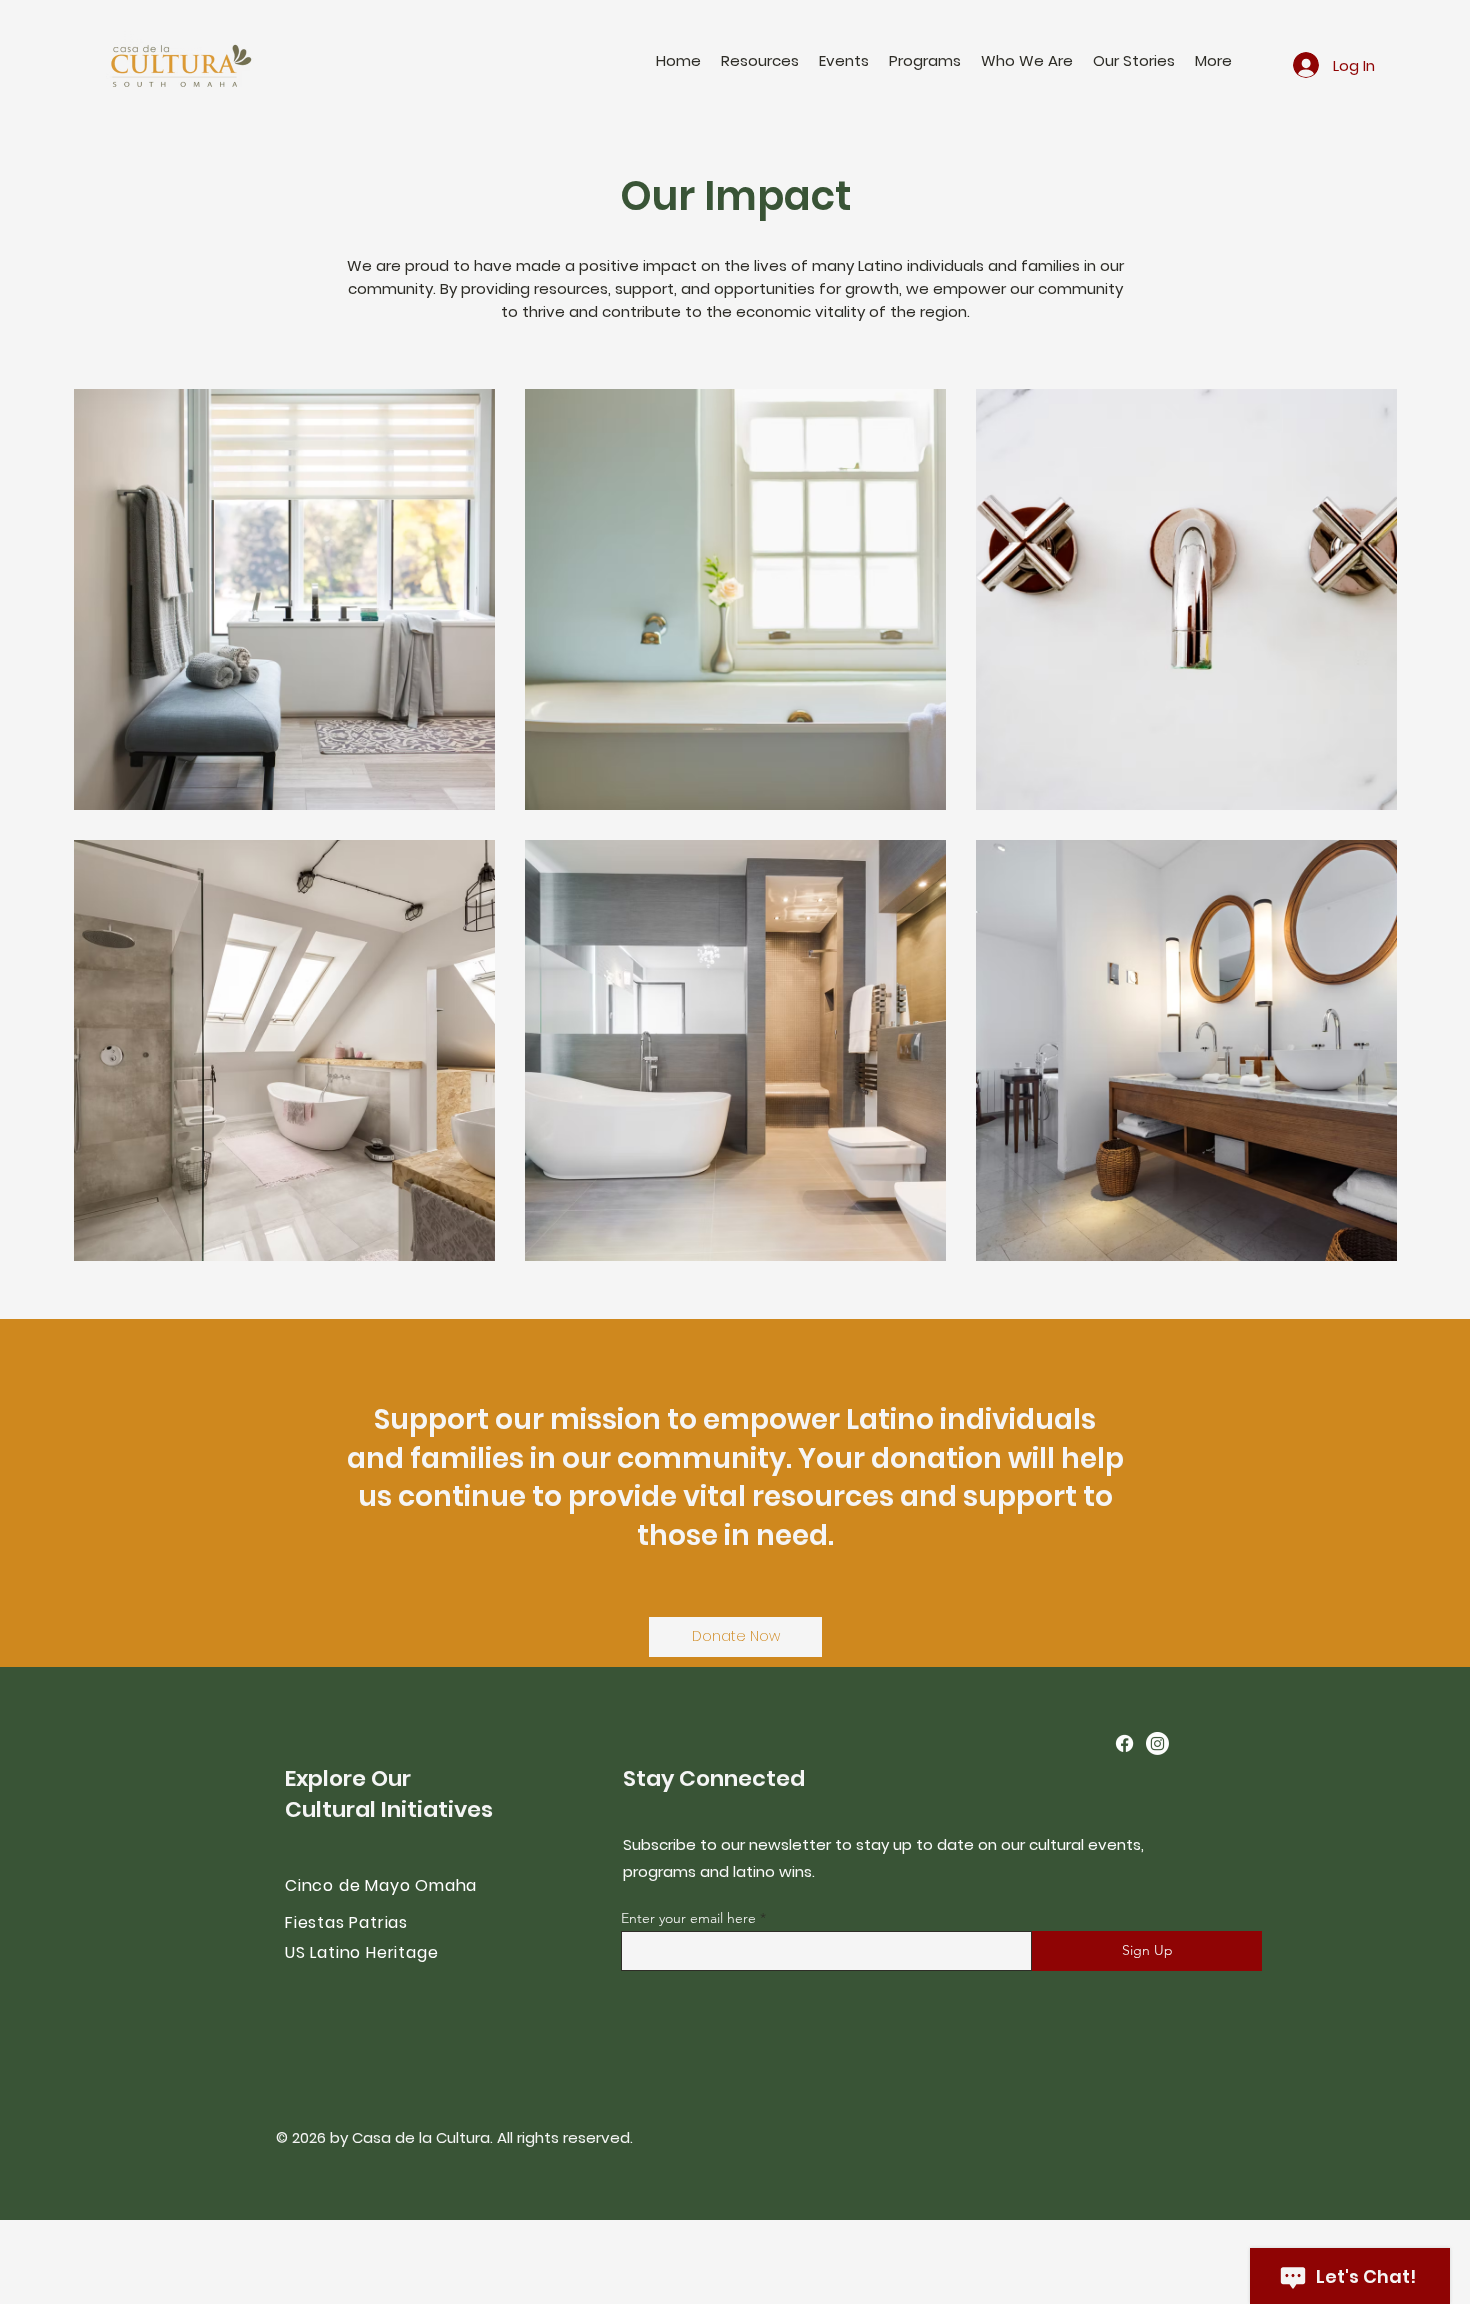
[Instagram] (1157, 1743)
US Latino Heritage (361, 1952)
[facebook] (1124, 1743)
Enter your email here (688, 1918)
